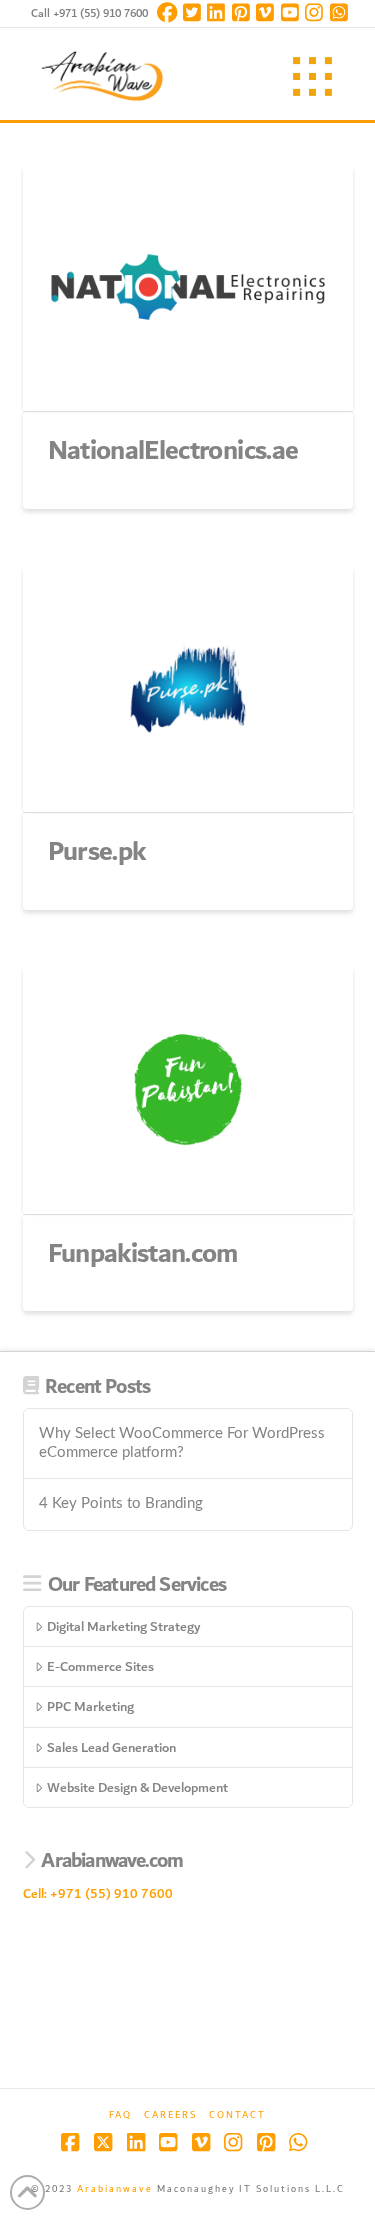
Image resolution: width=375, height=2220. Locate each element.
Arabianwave (115, 2189)
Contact (237, 2115)
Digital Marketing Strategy (123, 1626)
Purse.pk (97, 852)
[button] (312, 76)
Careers (170, 2115)
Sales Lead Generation (111, 1747)
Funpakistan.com (143, 1254)
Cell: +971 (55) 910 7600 (98, 1893)
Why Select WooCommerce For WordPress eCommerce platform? (182, 1443)
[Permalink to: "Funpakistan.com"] (188, 1090)
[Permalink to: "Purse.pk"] (188, 689)
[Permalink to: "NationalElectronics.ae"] (188, 287)
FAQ (120, 2115)
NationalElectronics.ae (173, 451)
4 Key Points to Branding (121, 1503)
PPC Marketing (90, 1706)
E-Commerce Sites (100, 1666)
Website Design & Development (137, 1787)
